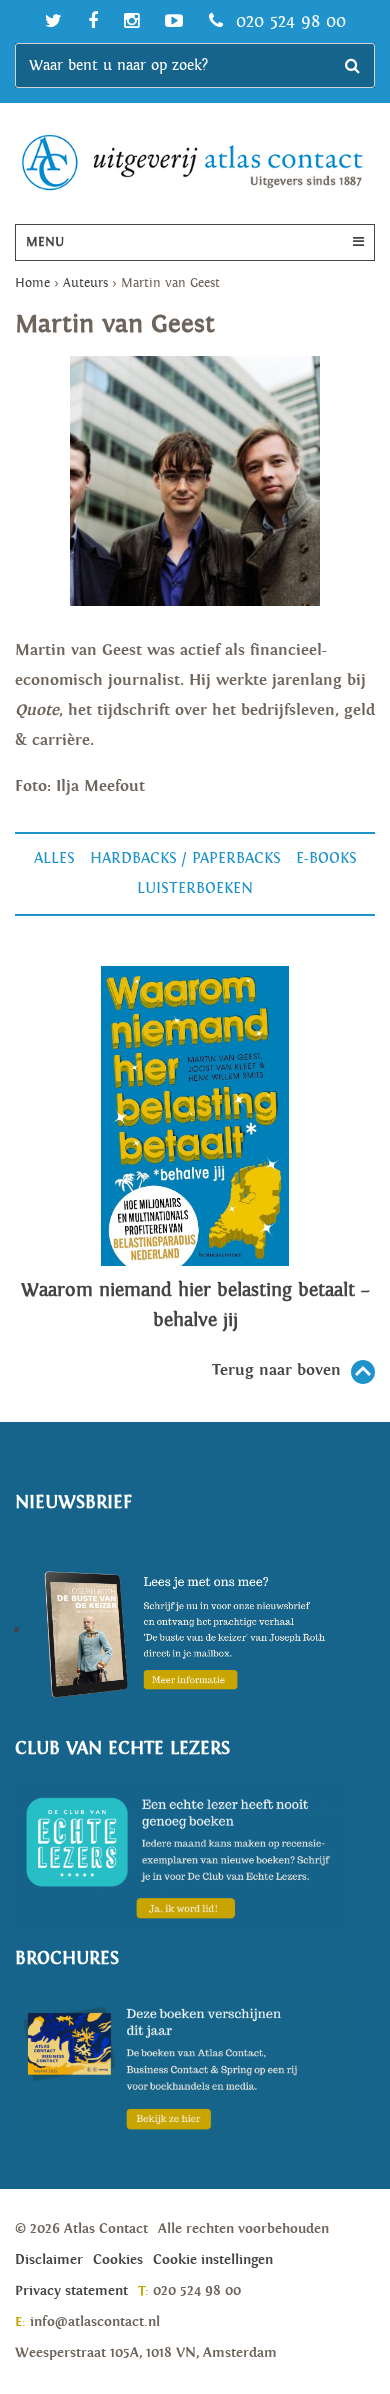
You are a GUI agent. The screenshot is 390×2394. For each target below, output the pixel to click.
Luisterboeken (195, 888)
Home (32, 283)
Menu (45, 242)
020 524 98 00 (288, 21)
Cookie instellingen (213, 2260)
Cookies (118, 2260)
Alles (54, 858)
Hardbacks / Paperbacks (185, 858)
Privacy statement (71, 2291)
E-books (326, 858)
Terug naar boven (276, 1370)
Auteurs (85, 283)
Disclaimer (49, 2260)
